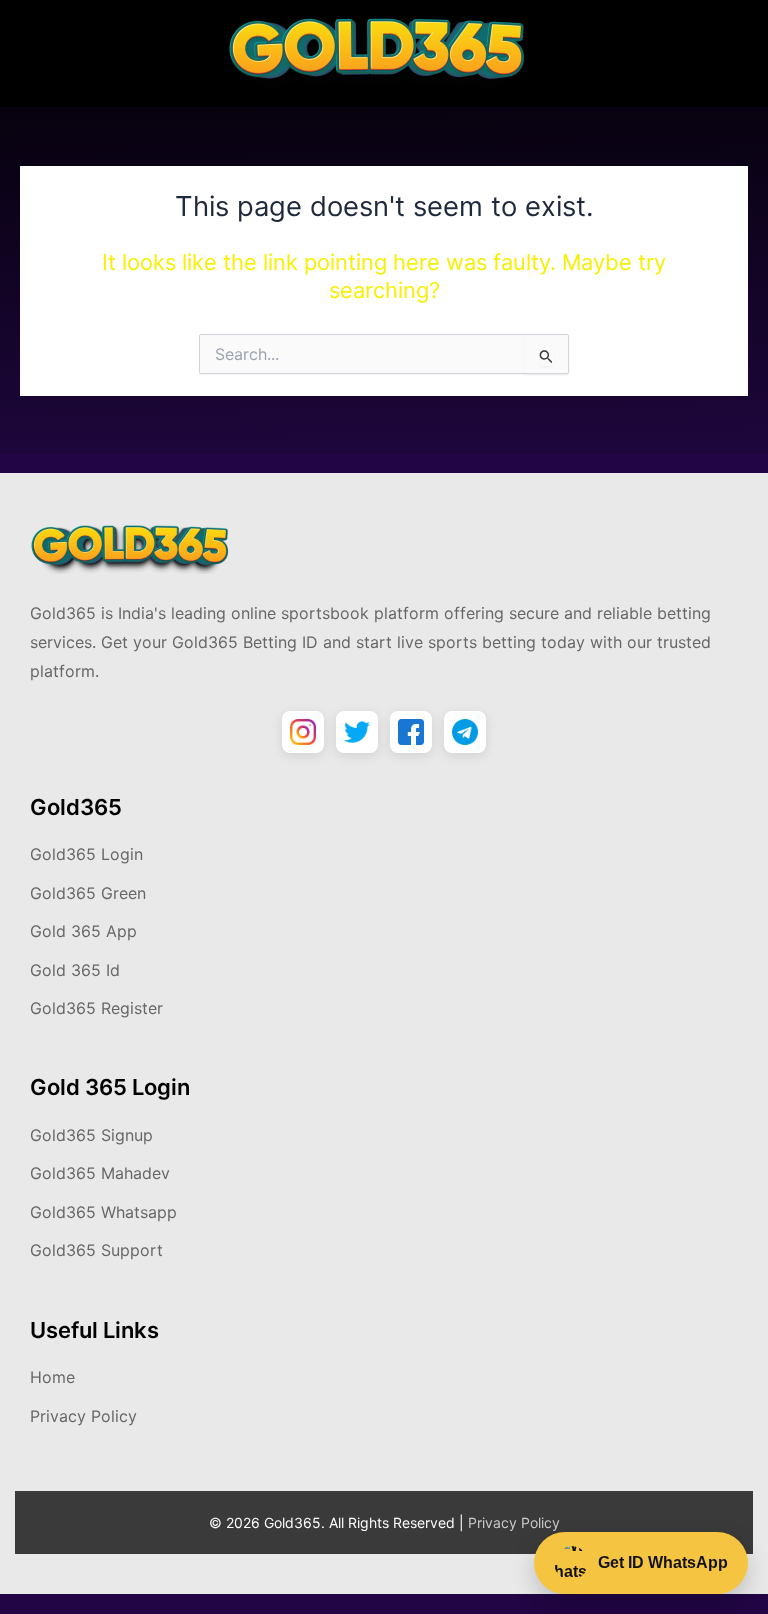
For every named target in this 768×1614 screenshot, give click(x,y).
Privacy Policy (83, 1416)
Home (52, 1377)
